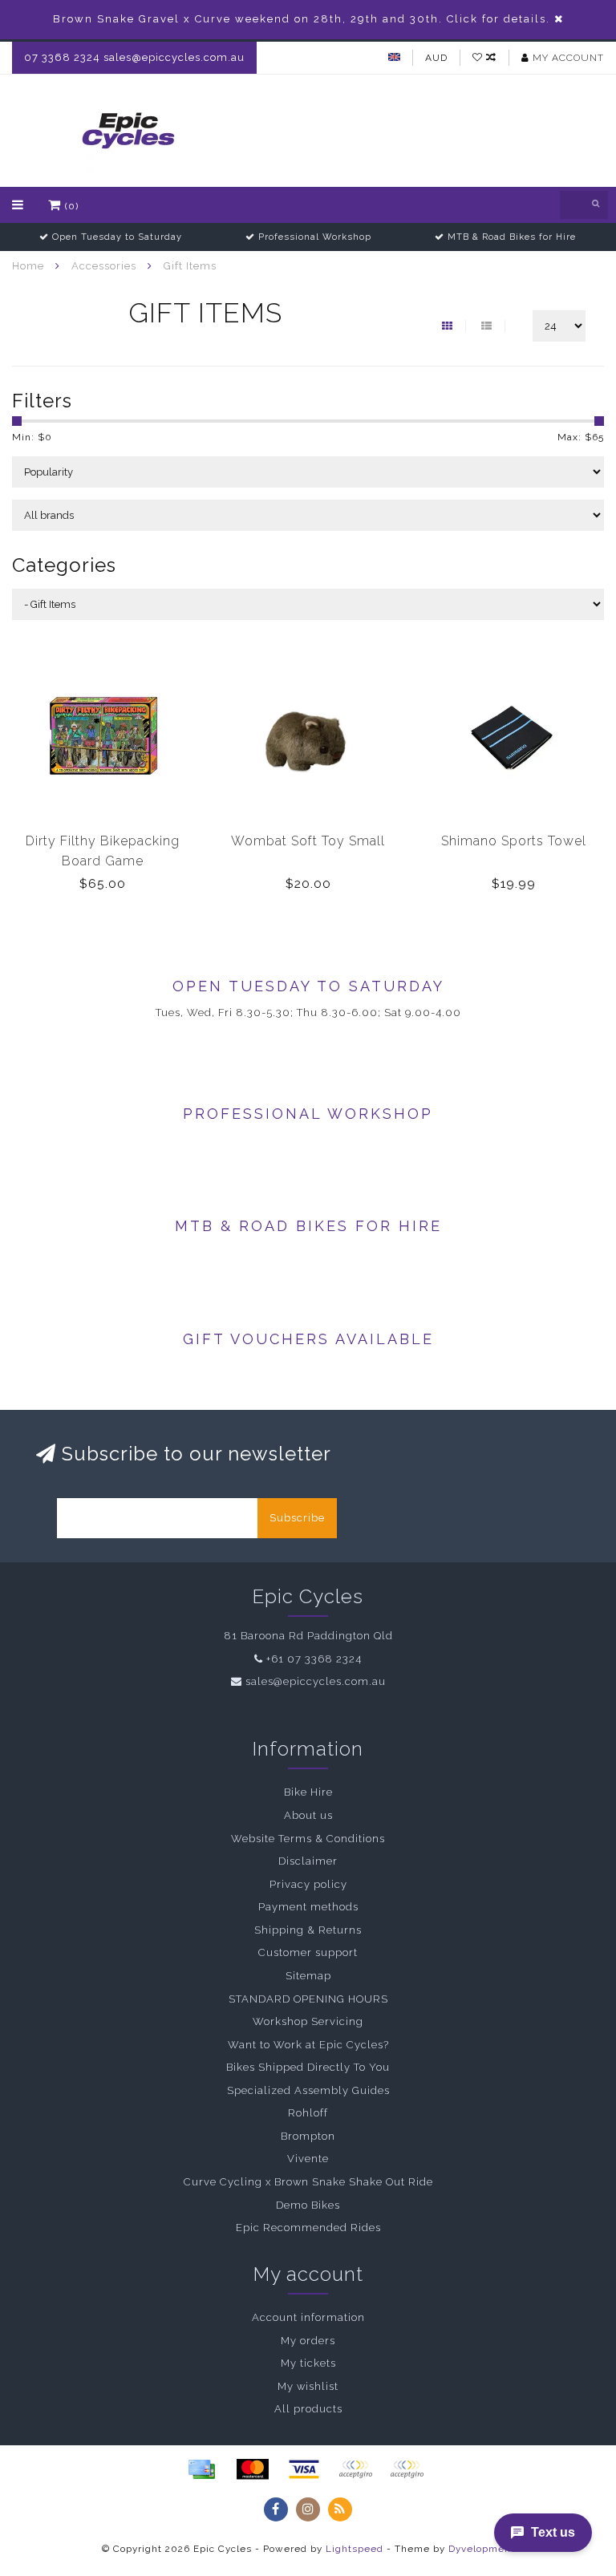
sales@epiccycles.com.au (316, 1681)
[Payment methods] (201, 2469)
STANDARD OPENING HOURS (308, 1999)
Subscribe (297, 1518)
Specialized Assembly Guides (308, 2090)
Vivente (308, 2159)
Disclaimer (308, 1861)
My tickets (308, 2363)
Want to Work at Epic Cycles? (308, 2045)
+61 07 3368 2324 (314, 1659)
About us (308, 1815)
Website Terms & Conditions (308, 1839)
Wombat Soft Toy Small (308, 841)
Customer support (308, 1952)
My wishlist (308, 2386)
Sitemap (308, 1976)
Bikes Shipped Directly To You (308, 2067)
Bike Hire (308, 1792)
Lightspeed (355, 2549)
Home (28, 266)
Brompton (308, 2136)
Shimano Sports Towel (514, 841)
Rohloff (308, 2113)
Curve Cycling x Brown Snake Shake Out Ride (308, 2182)
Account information (308, 2317)
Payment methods (308, 1907)
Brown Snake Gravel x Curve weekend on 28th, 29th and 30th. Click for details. (302, 19)
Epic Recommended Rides (308, 2228)
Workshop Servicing (308, 2021)
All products (308, 2409)
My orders (308, 2341)
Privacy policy (308, 1884)
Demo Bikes (308, 2205)
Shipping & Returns (308, 1930)
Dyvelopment (482, 2549)
